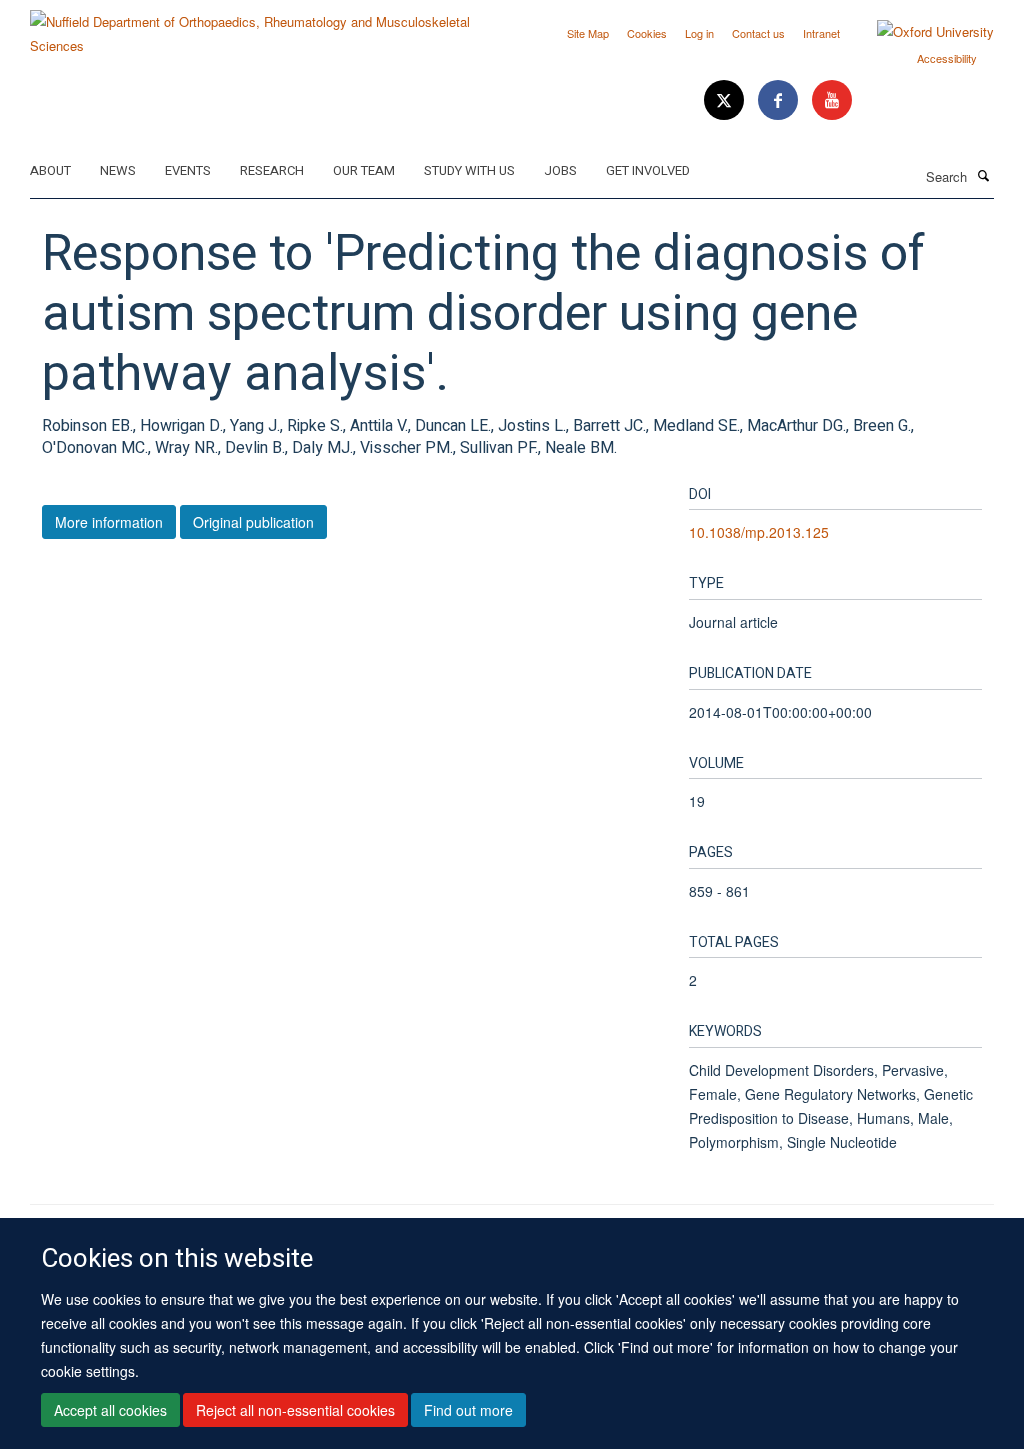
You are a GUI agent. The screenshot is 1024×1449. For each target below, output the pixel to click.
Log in (699, 33)
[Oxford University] (920, 32)
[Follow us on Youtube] (832, 100)
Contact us (758, 33)
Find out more (468, 1410)
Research (272, 170)
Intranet (821, 33)
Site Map (588, 33)
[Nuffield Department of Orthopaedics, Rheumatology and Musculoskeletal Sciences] (263, 26)
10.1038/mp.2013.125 (759, 532)
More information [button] (109, 522)
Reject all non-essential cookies (295, 1410)
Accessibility (947, 58)
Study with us (469, 170)
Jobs (560, 170)
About (50, 170)
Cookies (647, 33)
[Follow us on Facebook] (780, 100)
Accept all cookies (110, 1410)
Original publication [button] (253, 522)
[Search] (983, 175)
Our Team (364, 170)
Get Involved (648, 170)
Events (188, 170)
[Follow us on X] (726, 100)
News (118, 170)
